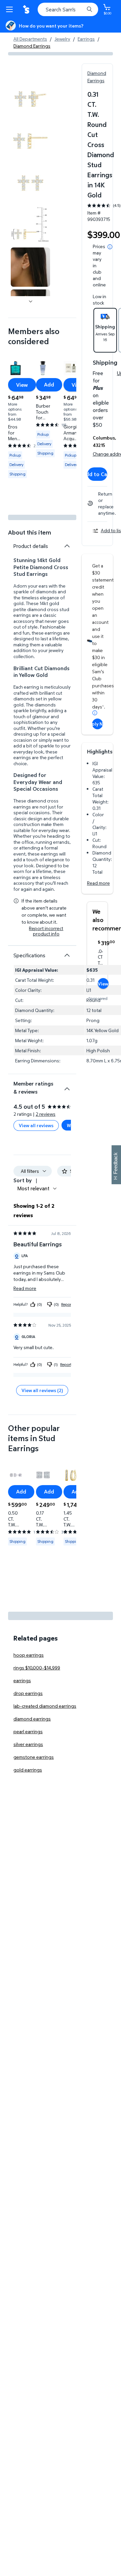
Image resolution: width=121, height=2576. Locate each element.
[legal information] (110, 247)
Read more (98, 883)
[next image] (31, 302)
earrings (22, 1680)
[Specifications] (67, 955)
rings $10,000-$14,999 (37, 1668)
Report (67, 1304)
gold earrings (28, 1770)
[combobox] (68, 9)
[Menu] (11, 9)
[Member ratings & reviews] (67, 1086)
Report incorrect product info (46, 931)
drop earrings (28, 1693)
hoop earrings (29, 1655)
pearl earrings (28, 1731)
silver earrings (28, 1744)
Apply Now (97, 724)
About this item (30, 532)
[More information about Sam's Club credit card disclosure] (95, 713)
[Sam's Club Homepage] (27, 9)
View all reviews (36, 1125)
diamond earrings (32, 1719)
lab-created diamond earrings (45, 1706)
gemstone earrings (34, 1757)
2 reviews (46, 1114)
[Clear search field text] (81, 9)
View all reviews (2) (42, 1390)
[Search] (89, 9)
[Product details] (67, 546)
